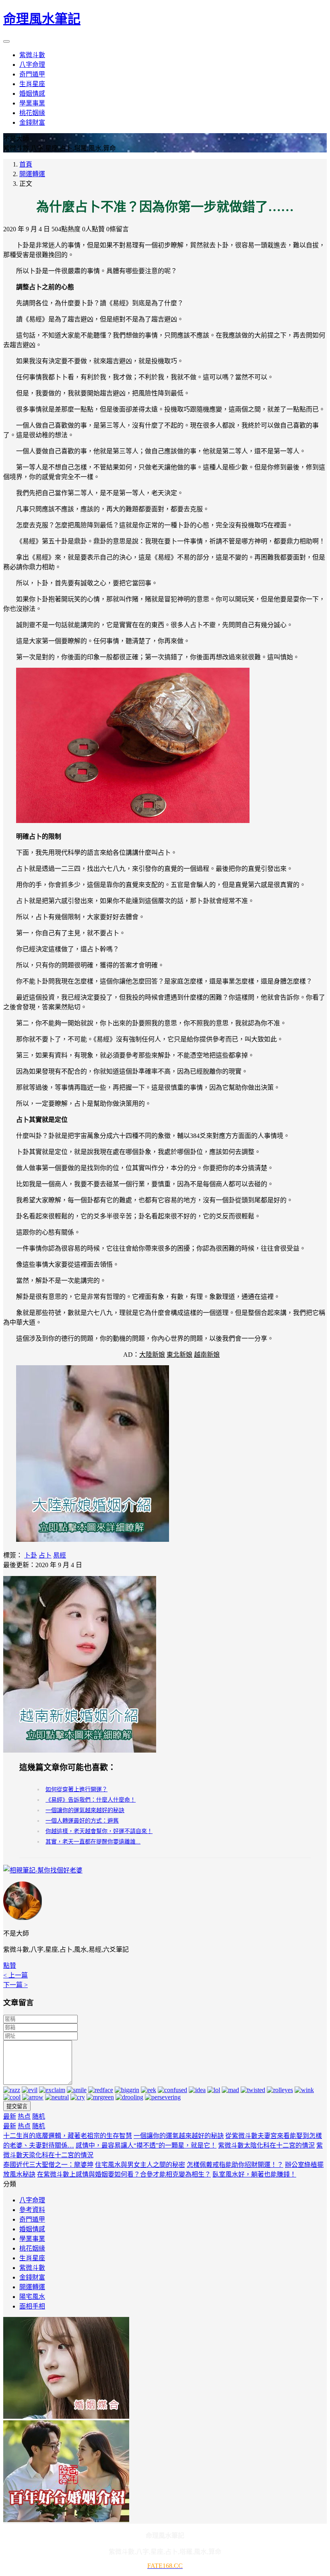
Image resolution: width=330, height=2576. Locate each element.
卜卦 (31, 1555)
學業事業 (32, 2239)
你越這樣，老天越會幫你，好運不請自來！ (99, 1831)
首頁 (26, 164)
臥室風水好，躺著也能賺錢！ (254, 2174)
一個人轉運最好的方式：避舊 (82, 1821)
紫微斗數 (32, 2268)
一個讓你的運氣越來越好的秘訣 (85, 1810)
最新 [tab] (10, 2116)
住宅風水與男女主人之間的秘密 (140, 2165)
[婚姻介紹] (66, 2520)
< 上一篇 (15, 1975)
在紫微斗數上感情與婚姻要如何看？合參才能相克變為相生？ (124, 2174)
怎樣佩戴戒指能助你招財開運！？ (235, 2165)
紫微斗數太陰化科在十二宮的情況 (266, 2145)
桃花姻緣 (32, 2248)
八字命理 (32, 2200)
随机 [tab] (39, 2116)
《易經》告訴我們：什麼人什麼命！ (91, 1800)
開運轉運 (32, 174)
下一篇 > (15, 1985)
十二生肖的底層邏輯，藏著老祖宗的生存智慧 (68, 2136)
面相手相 (32, 2306)
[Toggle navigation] (6, 41)
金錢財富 (32, 2277)
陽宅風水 (32, 2297)
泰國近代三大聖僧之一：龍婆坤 (48, 2165)
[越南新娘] (80, 1750)
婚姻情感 (32, 2229)
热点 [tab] (24, 2116)
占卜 (45, 1555)
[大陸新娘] (93, 1540)
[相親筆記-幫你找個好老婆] (43, 1870)
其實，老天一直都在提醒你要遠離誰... (93, 1842)
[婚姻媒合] (66, 2417)
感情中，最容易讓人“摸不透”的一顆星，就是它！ (146, 2145)
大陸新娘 (152, 1355)
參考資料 (32, 2210)
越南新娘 (207, 1355)
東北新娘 (179, 1355)
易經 (60, 1555)
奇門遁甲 (32, 2219)
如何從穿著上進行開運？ (76, 1789)
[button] (10, 1966)
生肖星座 (32, 2258)
